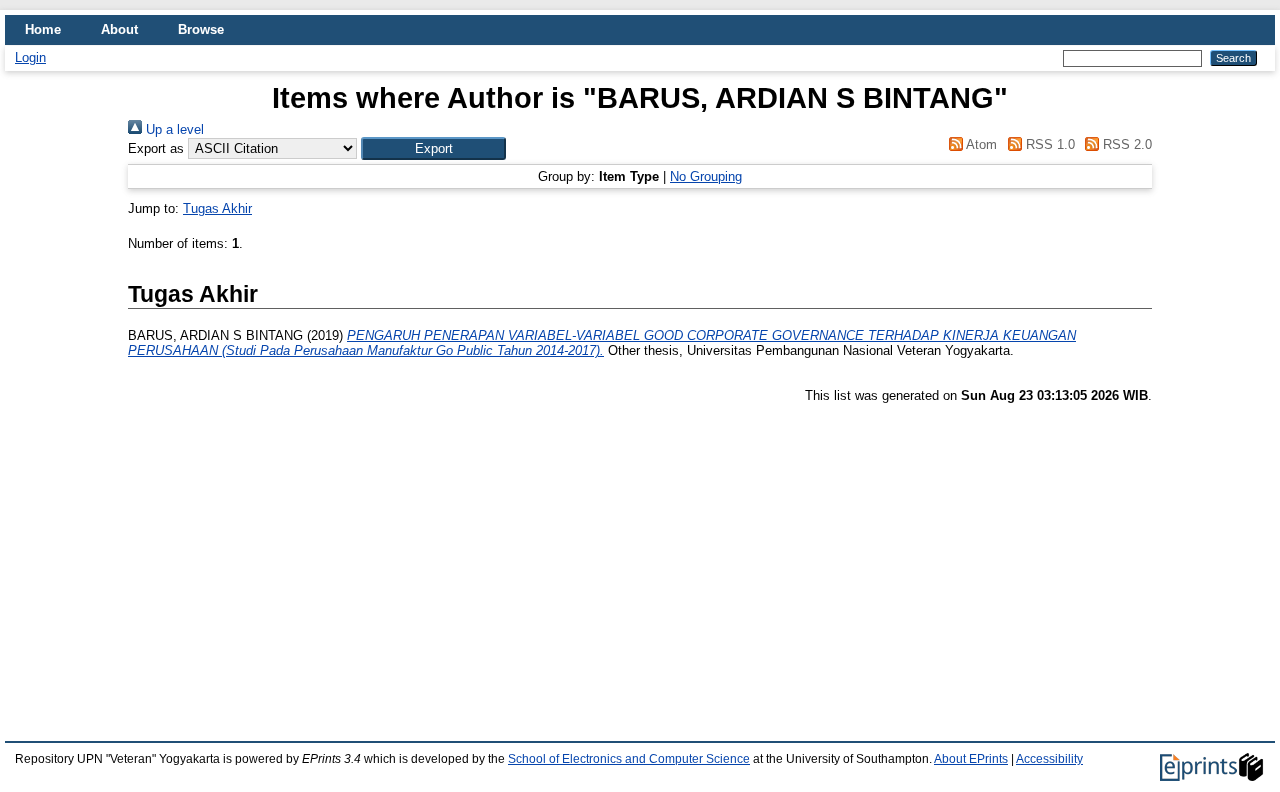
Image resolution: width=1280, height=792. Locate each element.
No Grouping (706, 176)
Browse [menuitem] (201, 29)
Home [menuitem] (43, 29)
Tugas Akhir (217, 208)
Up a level (173, 129)
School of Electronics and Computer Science (629, 759)
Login (30, 57)
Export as (156, 148)
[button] (433, 148)
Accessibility (1049, 759)
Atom (980, 144)
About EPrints (971, 759)
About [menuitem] (119, 29)
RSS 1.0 (1048, 144)
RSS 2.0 (1125, 144)
